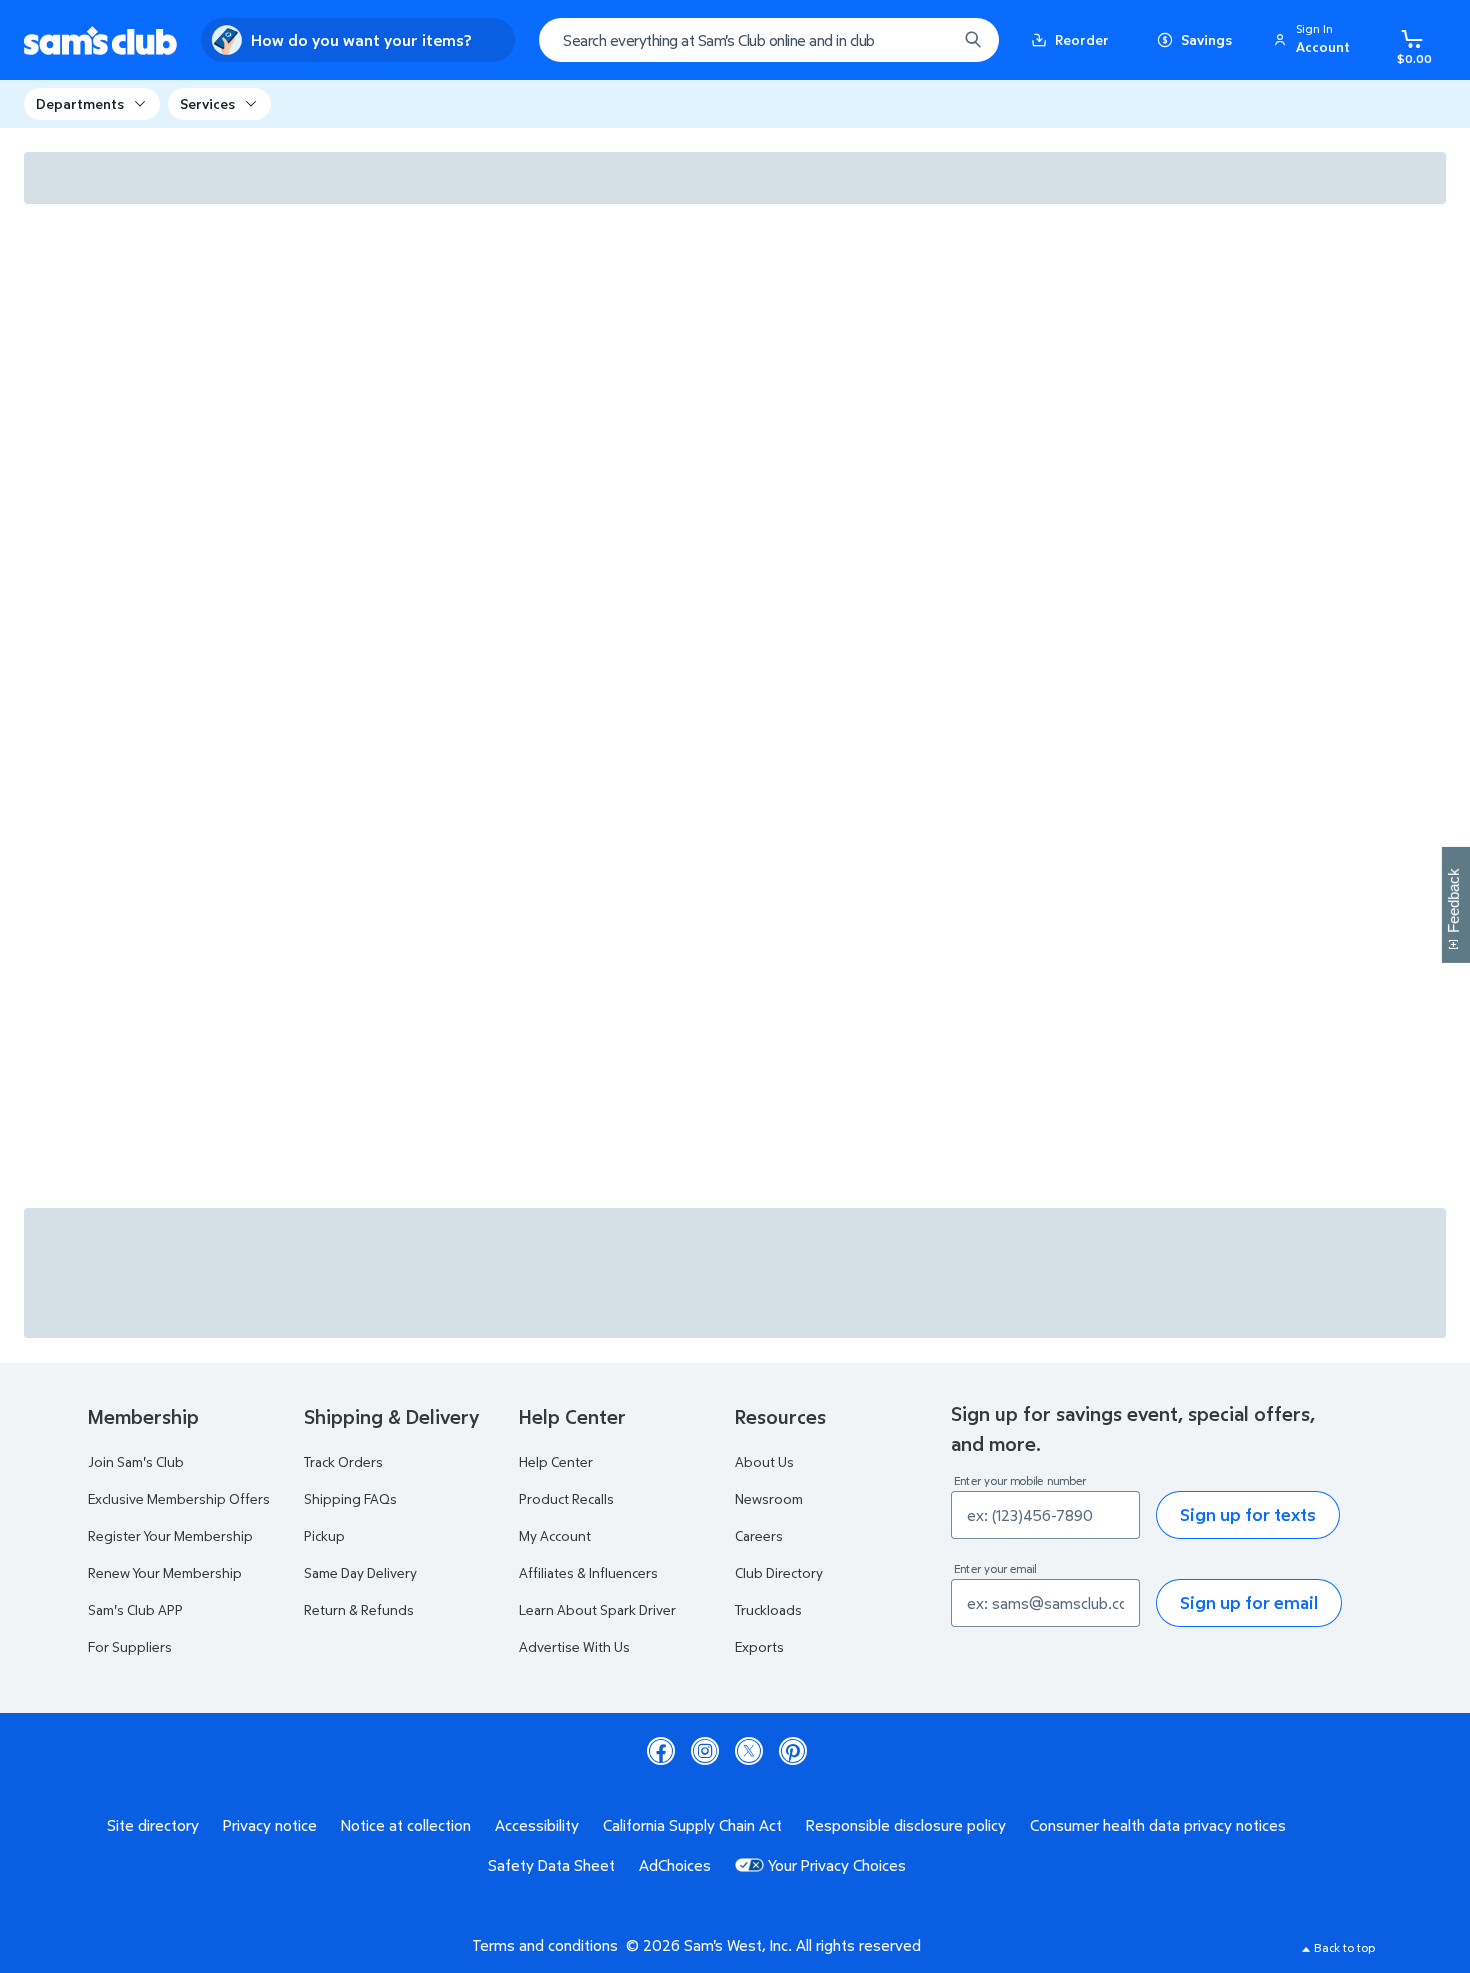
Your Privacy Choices (837, 1865)
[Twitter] (749, 1751)
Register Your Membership (170, 1535)
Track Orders (343, 1461)
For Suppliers (130, 1646)
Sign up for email (1249, 1602)
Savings (1206, 39)
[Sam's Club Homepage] (100, 40)
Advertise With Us (574, 1646)
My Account (555, 1535)
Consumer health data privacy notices (1158, 1825)
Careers (759, 1535)
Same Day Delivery (360, 1572)
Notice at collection (406, 1825)
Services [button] (207, 103)
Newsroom (769, 1498)
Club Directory (779, 1572)
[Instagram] (705, 1751)
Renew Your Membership (165, 1572)
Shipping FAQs (350, 1498)
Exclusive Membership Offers (179, 1498)
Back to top (1344, 1947)
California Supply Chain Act (692, 1825)
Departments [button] (80, 103)
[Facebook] (661, 1751)
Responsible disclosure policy (906, 1825)
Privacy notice (270, 1825)
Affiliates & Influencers (588, 1572)
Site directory (153, 1825)
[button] (1315, 40)
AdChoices (675, 1865)
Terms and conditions (545, 1945)
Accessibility (537, 1825)
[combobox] (769, 40)
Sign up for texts (1248, 1514)
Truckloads (768, 1609)
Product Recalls (566, 1498)
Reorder (1082, 39)
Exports (759, 1646)
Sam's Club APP (135, 1609)
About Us (764, 1461)
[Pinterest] (793, 1751)
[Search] (973, 40)
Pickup (324, 1535)
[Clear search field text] (927, 40)
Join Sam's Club (136, 1461)
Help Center (556, 1461)
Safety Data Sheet (551, 1865)
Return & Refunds (359, 1609)
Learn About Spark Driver (597, 1609)
